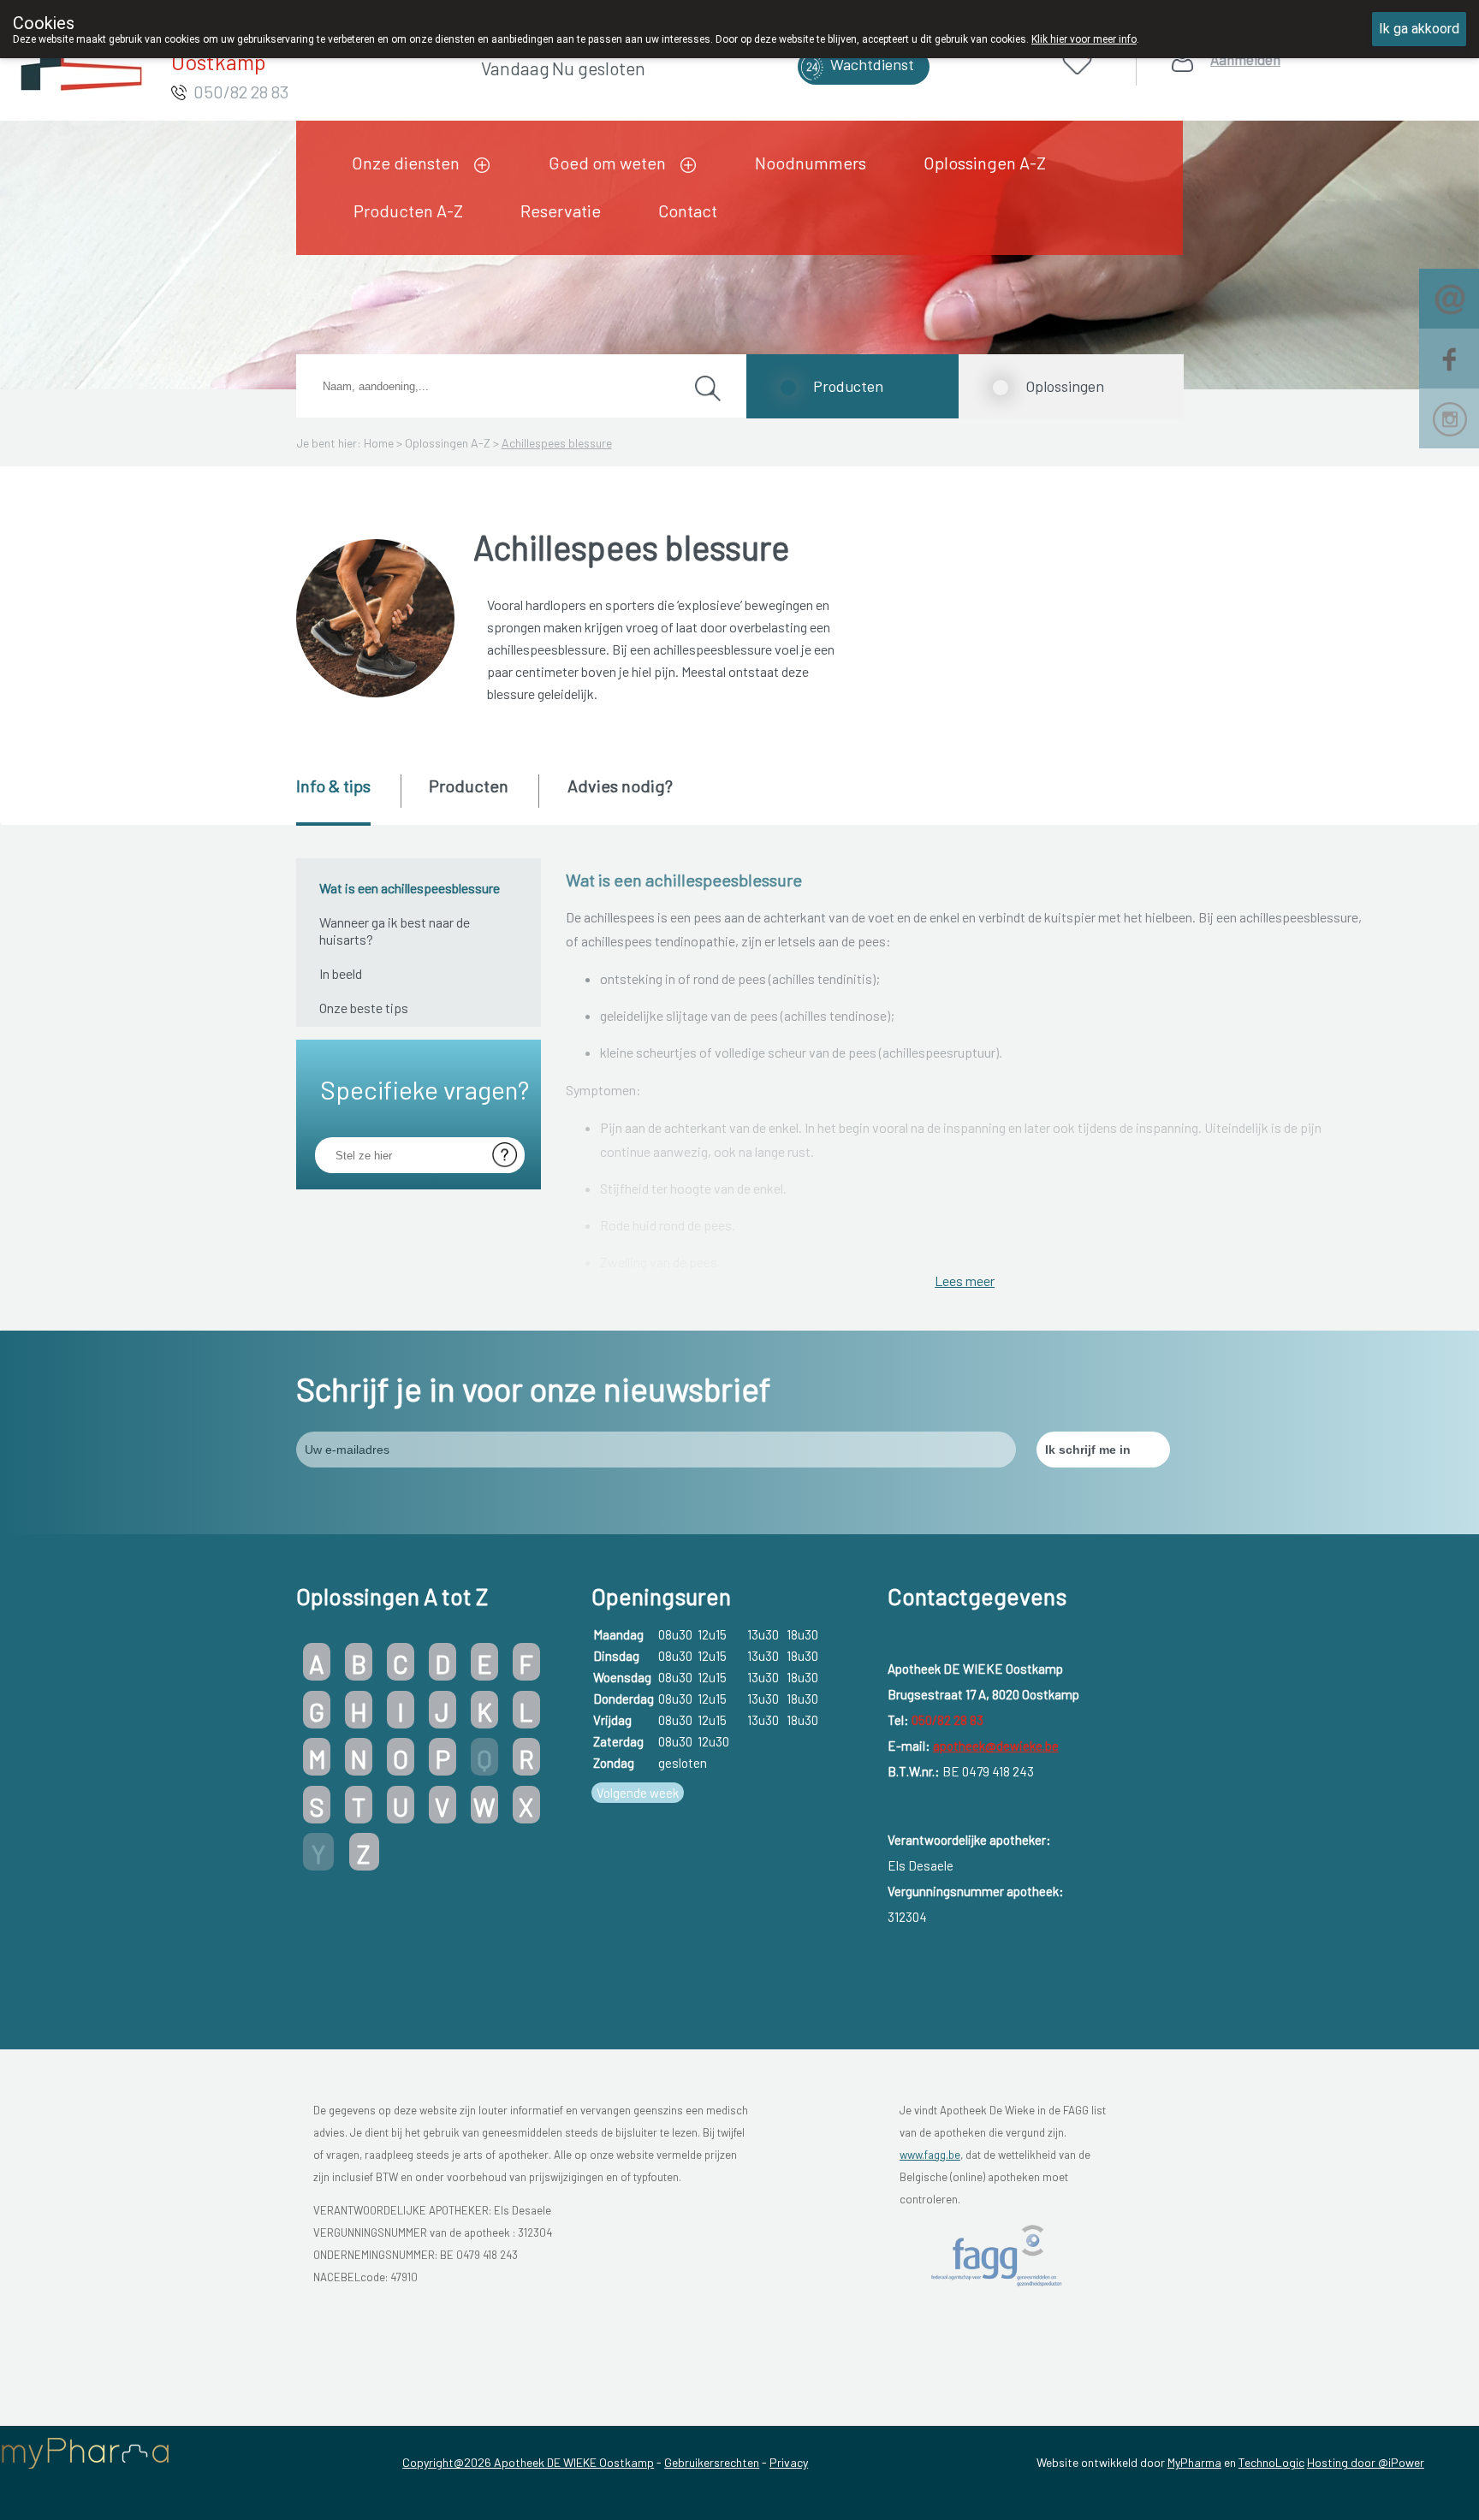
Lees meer (965, 1281)
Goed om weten (607, 163)
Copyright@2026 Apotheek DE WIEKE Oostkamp (528, 2462)
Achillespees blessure (557, 443)
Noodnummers (811, 163)
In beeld (341, 973)
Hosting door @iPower (1366, 2462)
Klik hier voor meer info (1084, 39)
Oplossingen (1065, 386)
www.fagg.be (930, 2155)
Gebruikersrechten (712, 2462)
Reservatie (561, 210)
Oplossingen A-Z (985, 163)
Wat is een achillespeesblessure (410, 888)
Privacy (789, 2462)
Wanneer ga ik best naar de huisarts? (395, 931)
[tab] (347, 800)
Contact (688, 210)
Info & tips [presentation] (333, 786)
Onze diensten (406, 163)
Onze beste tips (364, 1008)
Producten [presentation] (469, 786)
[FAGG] (999, 2255)
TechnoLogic (1271, 2462)
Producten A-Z (408, 210)
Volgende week (638, 1793)
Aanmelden (1245, 59)
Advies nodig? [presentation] (620, 786)
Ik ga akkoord (1419, 29)
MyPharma (1194, 2462)
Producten (848, 386)
